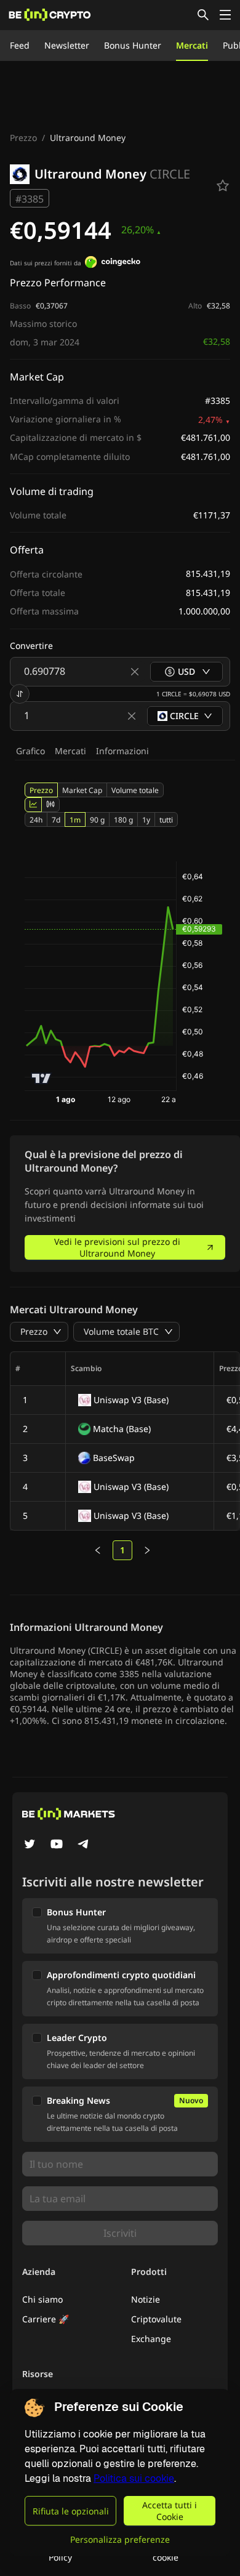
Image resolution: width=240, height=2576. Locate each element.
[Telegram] (84, 1845)
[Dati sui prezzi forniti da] (113, 264)
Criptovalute (156, 2319)
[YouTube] (57, 1845)
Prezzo (23, 138)
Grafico (30, 751)
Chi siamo (42, 2299)
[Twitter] (30, 1845)
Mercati (192, 45)
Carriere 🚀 (46, 2319)
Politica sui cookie (134, 2478)
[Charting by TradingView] (42, 1078)
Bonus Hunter (133, 45)
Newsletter (67, 45)
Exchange (151, 2339)
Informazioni (122, 751)
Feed (20, 45)
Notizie (146, 2299)
